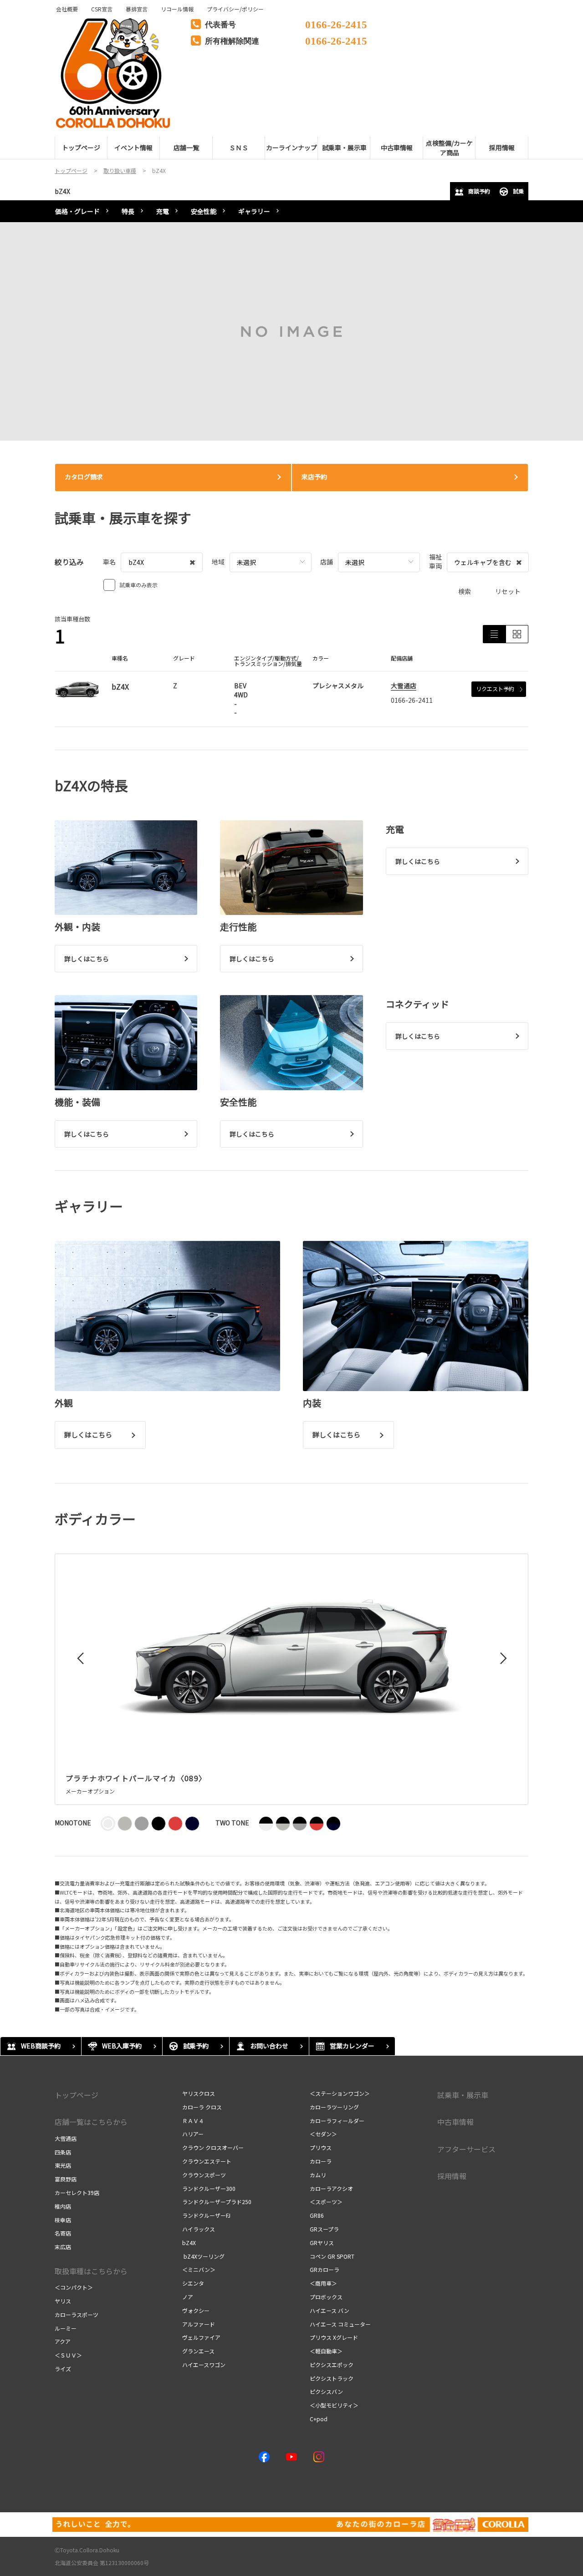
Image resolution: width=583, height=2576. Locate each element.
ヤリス (63, 2301)
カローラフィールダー (337, 2121)
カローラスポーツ (77, 2314)
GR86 (317, 2215)
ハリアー (193, 2134)
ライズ (63, 2369)
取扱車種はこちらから (91, 2271)
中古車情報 (455, 2122)
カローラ (321, 2161)
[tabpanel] (291, 331)
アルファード (199, 2324)
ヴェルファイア (201, 2337)
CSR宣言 (102, 9)
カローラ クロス (202, 2107)
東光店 (63, 2165)
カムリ (318, 2175)
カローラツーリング (334, 2107)
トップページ (77, 2095)
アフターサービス (466, 2149)
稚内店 (63, 2206)
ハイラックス (199, 2229)
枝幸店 (63, 2220)
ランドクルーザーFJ (206, 2215)
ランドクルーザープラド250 (217, 2202)
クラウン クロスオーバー (213, 2147)
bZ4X (62, 191)
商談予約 (479, 191)
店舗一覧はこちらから (91, 2122)
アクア (63, 2341)
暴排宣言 (137, 9)
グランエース (198, 2351)
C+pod (319, 2419)
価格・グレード (77, 211)
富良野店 (66, 2179)
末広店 (63, 2247)
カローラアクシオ (331, 2188)
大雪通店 (404, 686)
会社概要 (67, 9)
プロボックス (326, 2297)
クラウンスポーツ (204, 2175)
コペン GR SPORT (332, 2256)
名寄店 (63, 2233)
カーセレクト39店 (77, 2192)
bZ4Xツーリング (203, 2256)
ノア (188, 2297)
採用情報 (452, 2176)
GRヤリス (322, 2243)
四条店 (63, 2152)
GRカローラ (325, 2269)
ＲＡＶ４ (193, 2121)
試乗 (518, 191)
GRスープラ (324, 2229)
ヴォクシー (196, 2310)
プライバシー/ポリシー (235, 9)
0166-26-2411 (412, 700)
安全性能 (204, 211)
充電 (163, 211)
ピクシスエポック (332, 2365)
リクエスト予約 (495, 688)
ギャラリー (254, 211)
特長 (128, 211)
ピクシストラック (332, 2378)
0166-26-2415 (336, 23)
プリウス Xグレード (334, 2337)
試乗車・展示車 (463, 2095)
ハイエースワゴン (204, 2365)
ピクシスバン (326, 2391)
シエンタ (193, 2283)
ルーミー (66, 2328)
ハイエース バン (330, 2310)
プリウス (321, 2147)
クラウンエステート (207, 2161)
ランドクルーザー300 (209, 2188)
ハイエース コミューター (340, 2324)
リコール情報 (177, 9)
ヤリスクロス (199, 2093)
